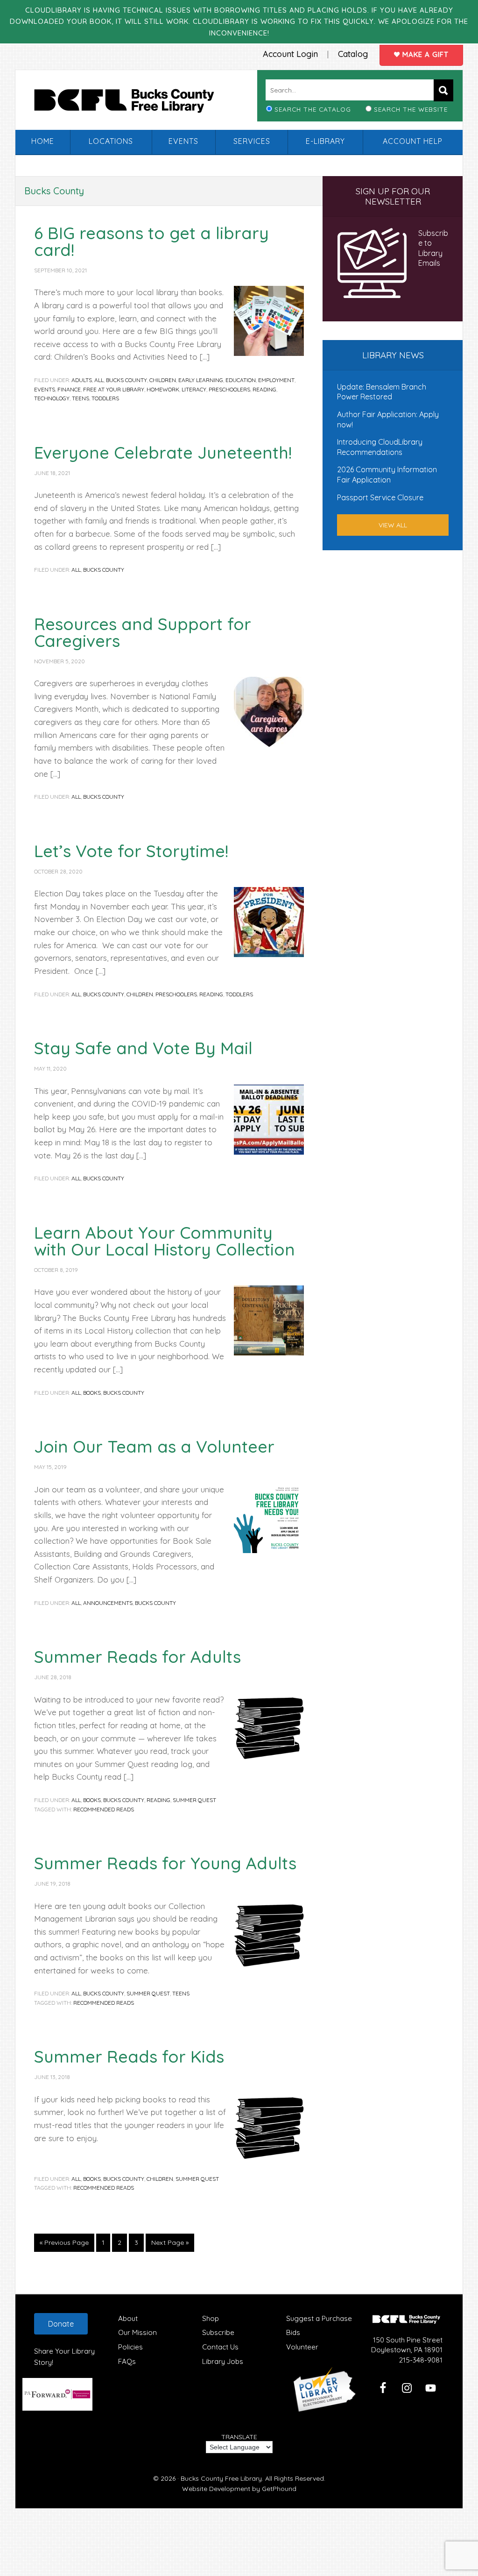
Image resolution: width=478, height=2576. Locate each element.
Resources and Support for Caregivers (143, 632)
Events (45, 389)
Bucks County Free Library (134, 103)
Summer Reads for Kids (129, 2056)
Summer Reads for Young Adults (165, 1863)
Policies (130, 2347)
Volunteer (302, 2347)
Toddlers (105, 398)
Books (92, 1393)
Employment (276, 380)
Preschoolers (229, 389)
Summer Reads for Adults (137, 1657)
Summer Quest (194, 1800)
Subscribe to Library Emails (433, 248)
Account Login (290, 54)
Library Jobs (223, 2361)
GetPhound (279, 2489)
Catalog (353, 54)
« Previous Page (64, 2245)
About (128, 2318)
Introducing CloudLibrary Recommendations (380, 447)
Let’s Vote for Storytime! (131, 851)
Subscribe (218, 2332)
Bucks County (127, 380)
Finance (69, 389)
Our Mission (137, 2332)
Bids (293, 2332)
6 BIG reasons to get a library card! (151, 241)
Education (241, 380)
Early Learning (201, 380)
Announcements (108, 1603)
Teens (81, 398)
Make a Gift (424, 54)
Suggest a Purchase (319, 2318)
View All (393, 525)
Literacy (194, 389)
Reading (264, 389)
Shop (211, 2318)
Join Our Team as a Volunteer (154, 1446)
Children (163, 380)
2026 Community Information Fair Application (387, 475)
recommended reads (104, 1809)
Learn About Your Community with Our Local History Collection (165, 1241)
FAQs (127, 2361)
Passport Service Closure (380, 497)
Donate (61, 2324)
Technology (52, 398)
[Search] (443, 90)
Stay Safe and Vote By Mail (143, 1048)
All (99, 380)
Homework (163, 389)
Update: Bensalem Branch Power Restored (382, 392)
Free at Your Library (114, 389)
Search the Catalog (313, 109)
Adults (82, 380)
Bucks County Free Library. (222, 2478)
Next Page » (170, 2245)
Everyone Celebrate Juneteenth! (163, 452)
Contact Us (220, 2347)
